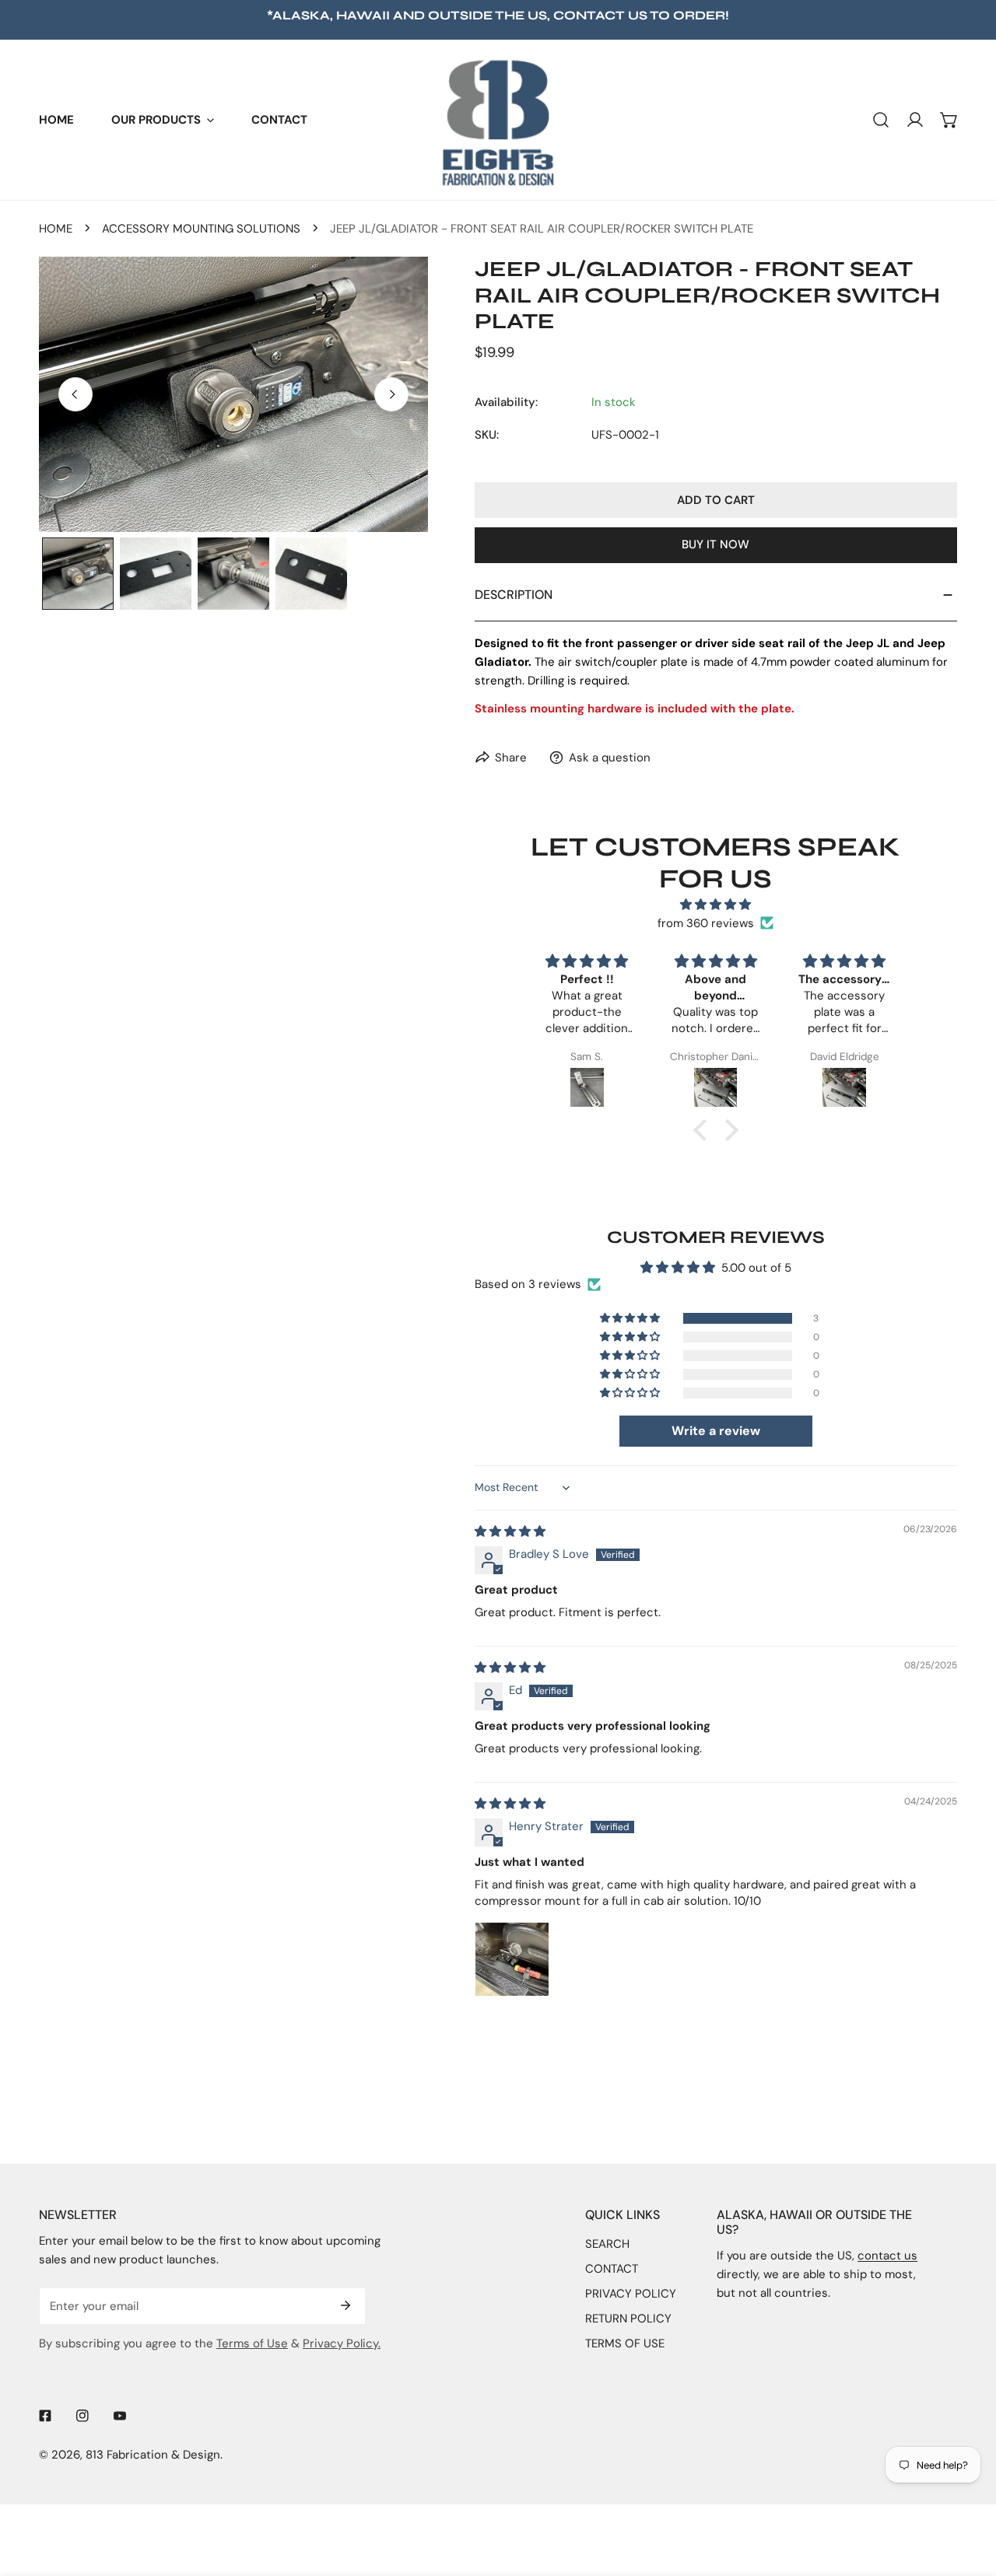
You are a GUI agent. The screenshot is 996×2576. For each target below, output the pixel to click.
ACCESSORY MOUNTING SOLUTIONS (201, 229)
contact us (600, 15)
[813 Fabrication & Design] (498, 120)
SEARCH (607, 2244)
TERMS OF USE (625, 2343)
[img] (716, 905)
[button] (163, 120)
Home (56, 229)
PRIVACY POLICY (631, 2294)
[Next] (391, 394)
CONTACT (612, 2269)
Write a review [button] (716, 1431)
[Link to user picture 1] (512, 1959)
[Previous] (75, 394)
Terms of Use (252, 2343)
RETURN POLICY (628, 2319)
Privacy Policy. (342, 2343)
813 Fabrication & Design (153, 2455)
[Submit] (345, 2305)
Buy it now (715, 544)
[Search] (881, 120)
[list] (233, 394)
